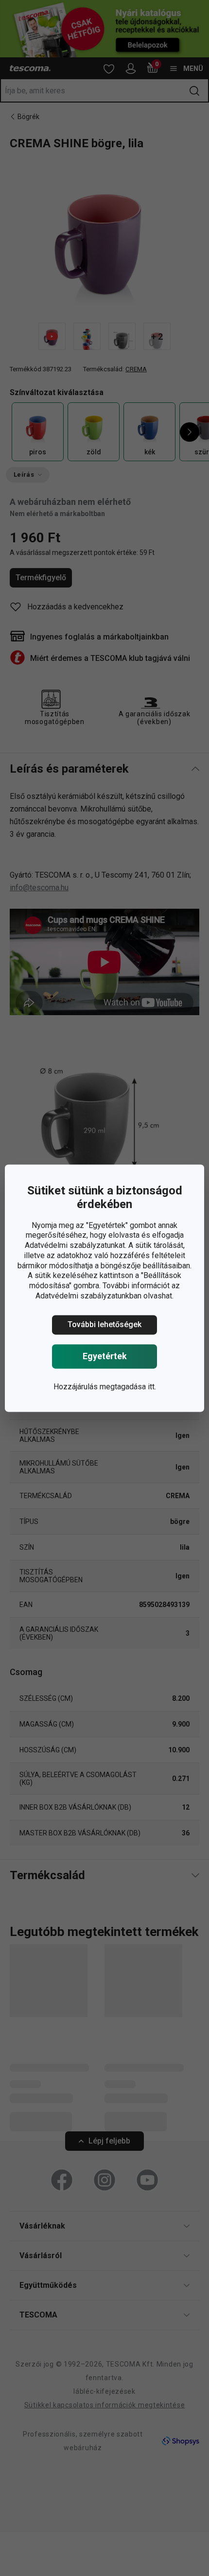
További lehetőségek (104, 1324)
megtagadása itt (127, 1387)
